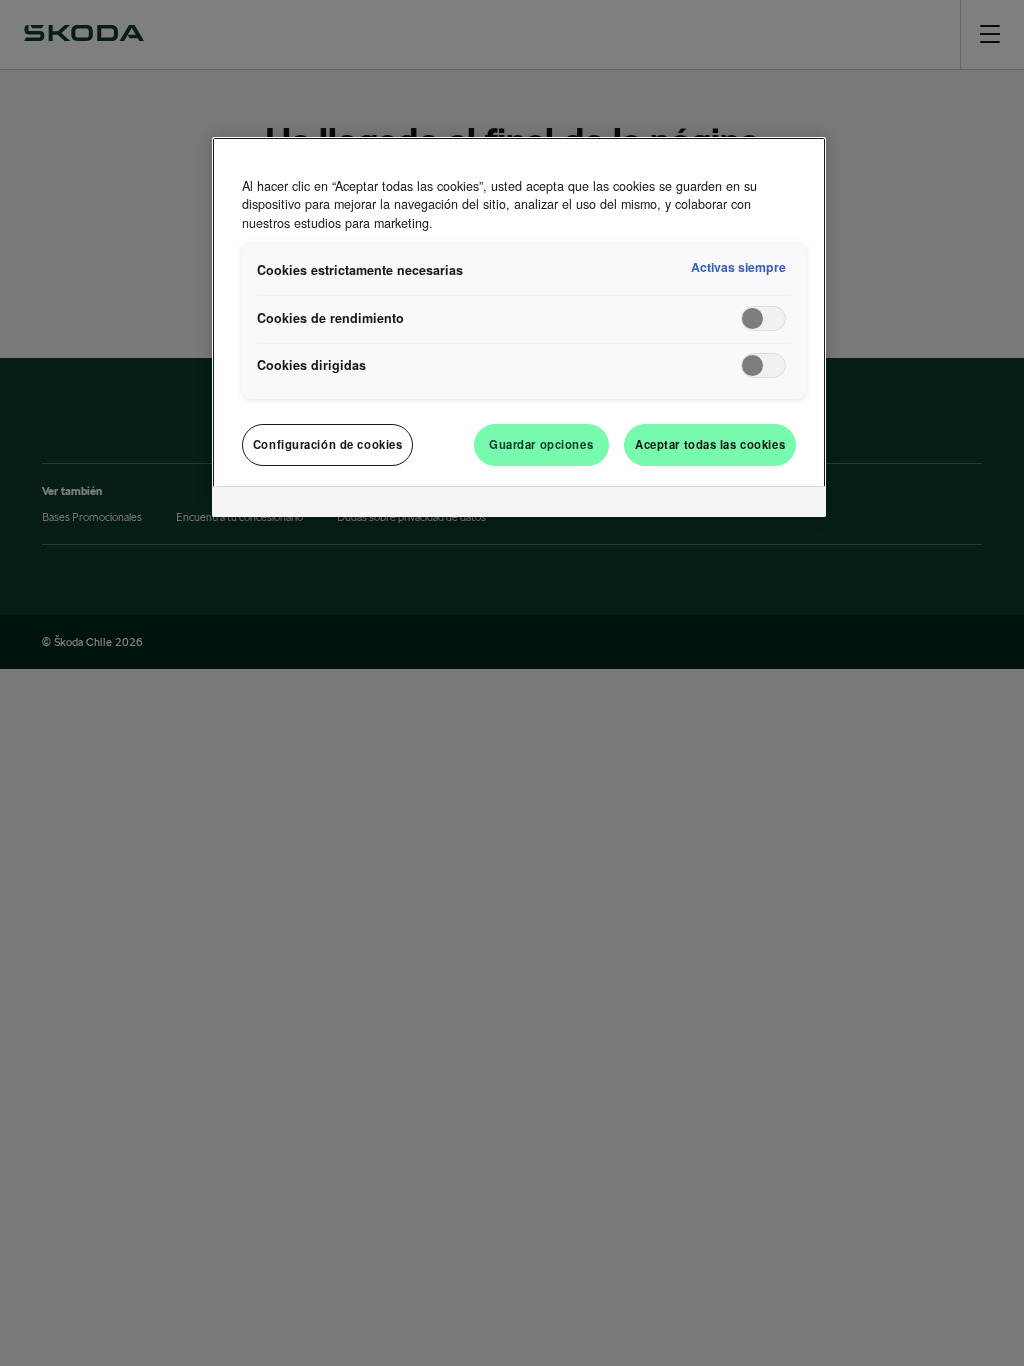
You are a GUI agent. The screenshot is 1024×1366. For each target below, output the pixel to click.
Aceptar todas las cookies (710, 444)
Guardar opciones (541, 444)
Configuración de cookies (328, 444)
